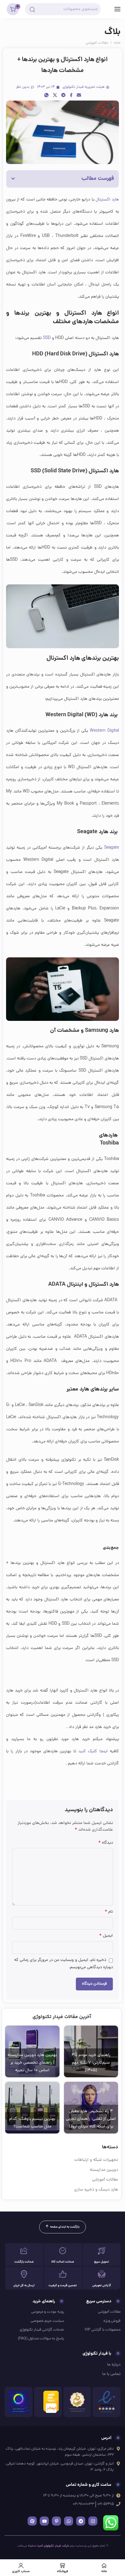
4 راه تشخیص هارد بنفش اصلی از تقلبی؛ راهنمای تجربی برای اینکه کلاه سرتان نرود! (91, 2119)
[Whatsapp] (69, 2521)
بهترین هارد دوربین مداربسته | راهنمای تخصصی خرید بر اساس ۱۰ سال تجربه (32, 2063)
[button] (13, 179)
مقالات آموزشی (97, 43)
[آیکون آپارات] (32, 2521)
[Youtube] (44, 2521)
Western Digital (104, 731)
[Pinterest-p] (56, 2521)
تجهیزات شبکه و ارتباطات (96, 2160)
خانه (117, 43)
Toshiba (109, 1143)
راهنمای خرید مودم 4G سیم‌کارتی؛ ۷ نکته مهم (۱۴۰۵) (91, 2063)
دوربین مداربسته (104, 2170)
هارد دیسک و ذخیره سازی (96, 2190)
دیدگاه (106, 1843)
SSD (47, 338)
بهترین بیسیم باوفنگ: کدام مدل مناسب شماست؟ (32, 2123)
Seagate (111, 848)
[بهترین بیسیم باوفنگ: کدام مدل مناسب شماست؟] (32, 2108)
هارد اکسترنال (107, 200)
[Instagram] (93, 2521)
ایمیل (106, 1936)
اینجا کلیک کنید (93, 1752)
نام (109, 1912)
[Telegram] (81, 2521)
